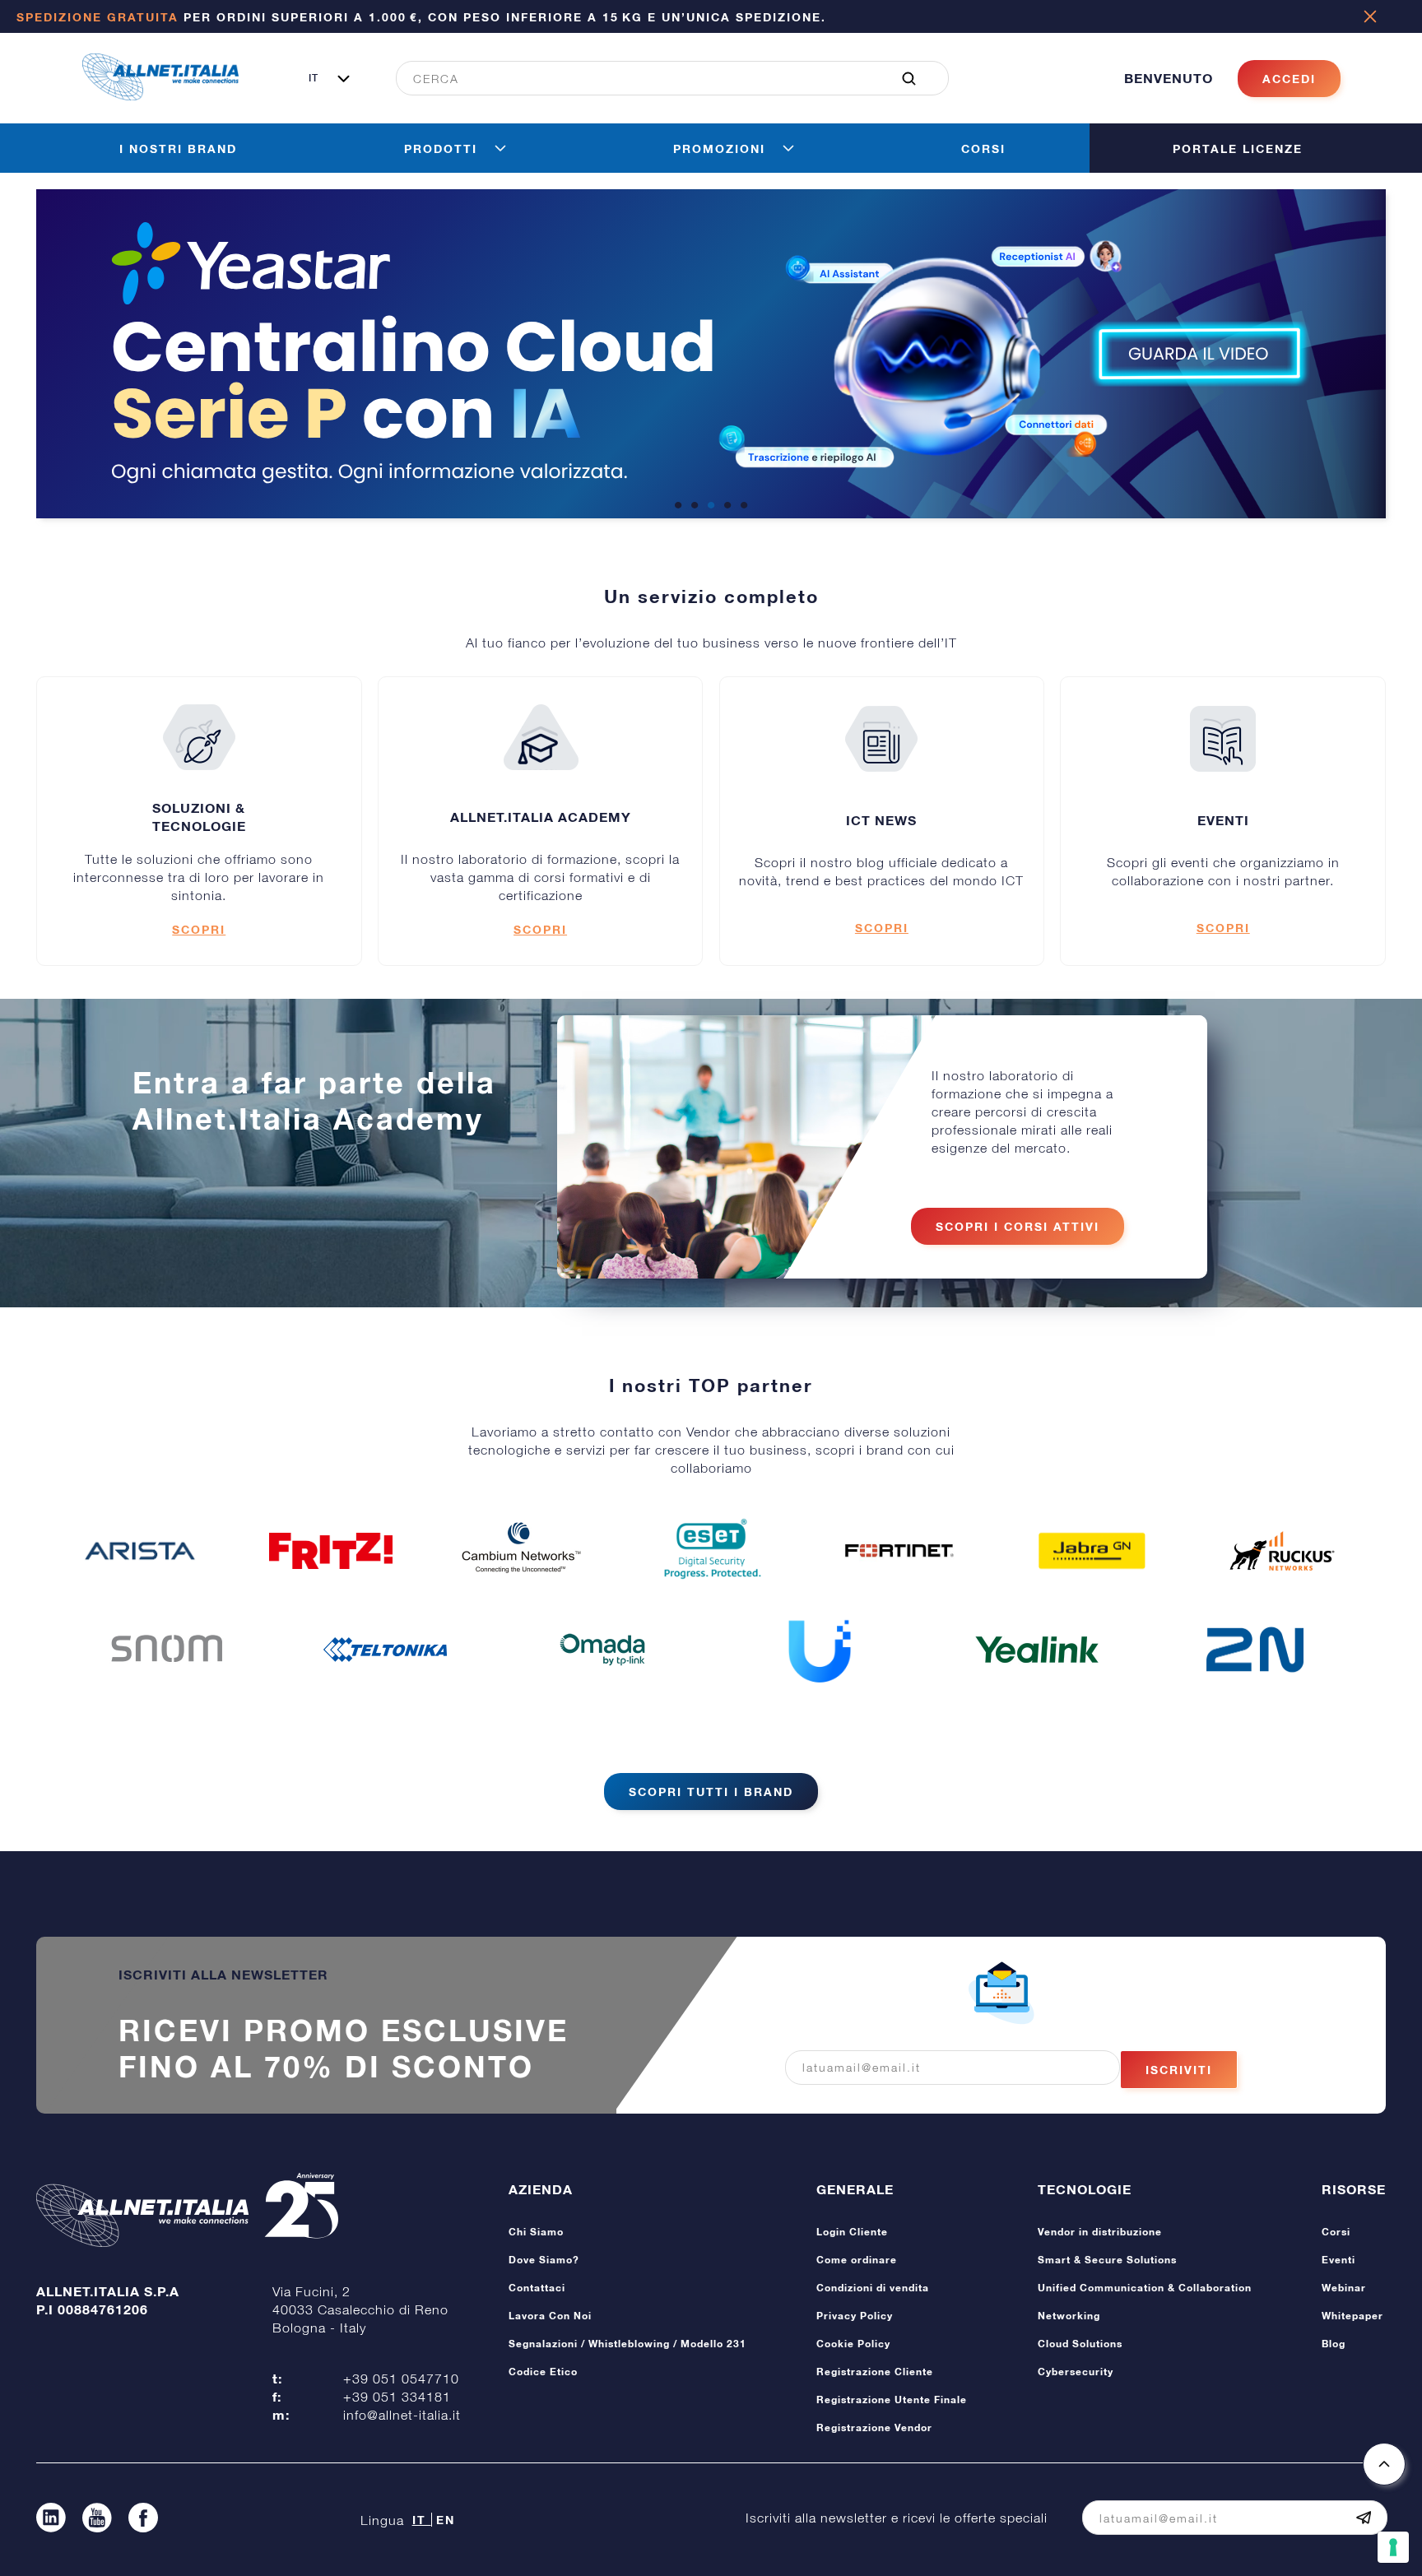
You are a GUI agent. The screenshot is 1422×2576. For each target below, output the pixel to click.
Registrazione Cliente (875, 2372)
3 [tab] (711, 506)
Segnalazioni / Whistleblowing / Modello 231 (627, 2344)
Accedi (1289, 79)
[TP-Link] (602, 1650)
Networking (1069, 2316)
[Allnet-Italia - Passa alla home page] (160, 95)
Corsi (1336, 2232)
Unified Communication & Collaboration (1145, 2288)
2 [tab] (695, 506)
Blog (1334, 2344)
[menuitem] (663, 78)
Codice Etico (543, 2372)
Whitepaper (1352, 2316)
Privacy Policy (855, 2316)
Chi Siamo (536, 2232)
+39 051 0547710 (401, 2379)
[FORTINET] (901, 1550)
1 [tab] (678, 506)
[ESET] (711, 1551)
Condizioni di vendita (873, 2288)
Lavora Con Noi (550, 2316)
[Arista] (140, 1551)
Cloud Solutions (1080, 2344)
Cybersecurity (1076, 2372)
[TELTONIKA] (385, 1650)
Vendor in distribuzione (1100, 2232)
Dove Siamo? (544, 2260)
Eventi (1338, 2260)
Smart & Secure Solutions (1107, 2260)
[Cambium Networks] (521, 1551)
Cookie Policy (853, 2344)
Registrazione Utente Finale (892, 2400)
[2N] (1255, 1650)
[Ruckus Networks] (1282, 1551)
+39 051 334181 (397, 2397)
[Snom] (167, 1650)
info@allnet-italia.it (402, 2415)
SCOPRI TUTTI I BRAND (711, 1792)
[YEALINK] (1037, 1650)
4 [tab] (727, 506)
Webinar (1344, 2288)
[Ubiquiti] (820, 1650)
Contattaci (537, 2288)
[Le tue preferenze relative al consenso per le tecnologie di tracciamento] (1393, 2547)
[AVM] (331, 1551)
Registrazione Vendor (874, 2427)
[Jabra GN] (1092, 1551)
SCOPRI (199, 929)
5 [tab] (744, 506)
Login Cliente (852, 2232)
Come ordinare (857, 2260)
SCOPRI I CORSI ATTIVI (1018, 1226)
